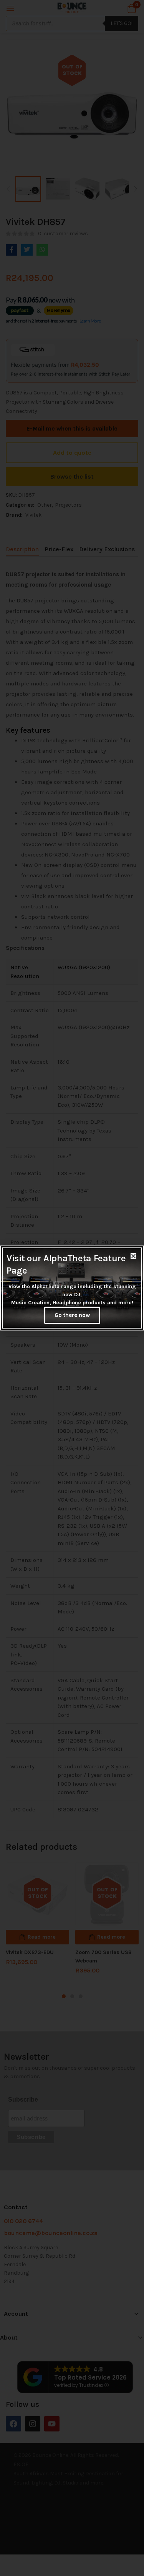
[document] (72, 1288)
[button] (133, 1256)
